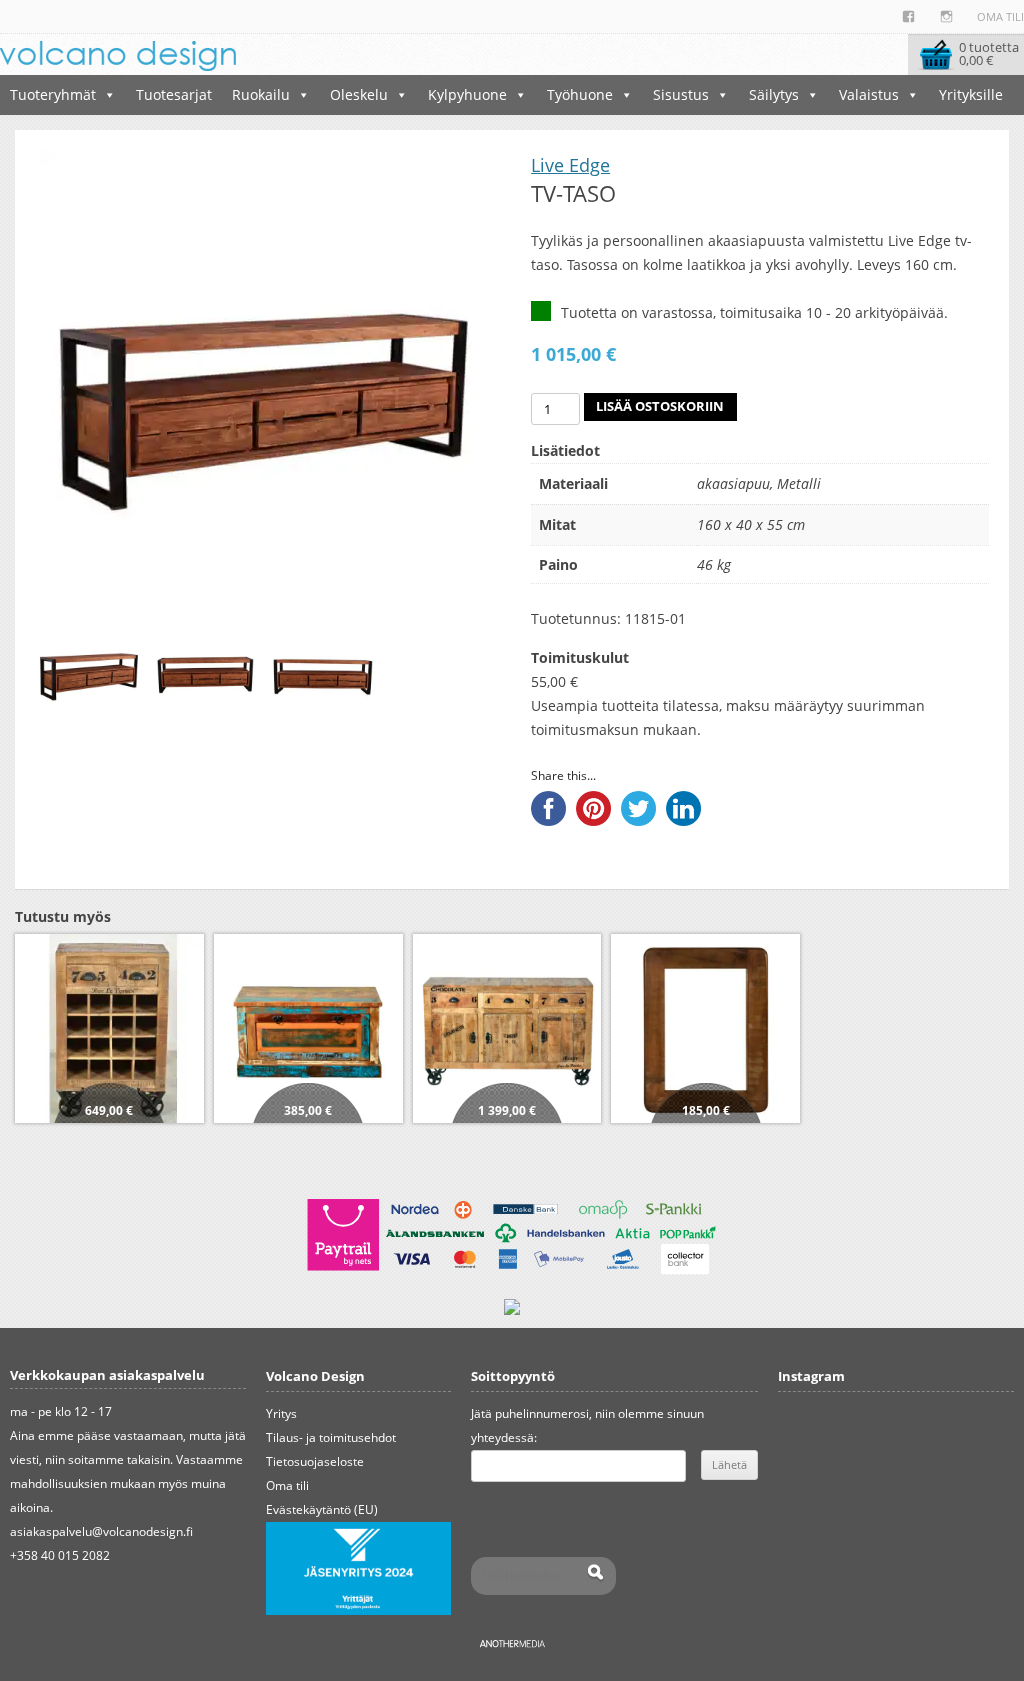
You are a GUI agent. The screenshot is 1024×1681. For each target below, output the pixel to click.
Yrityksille (971, 94)
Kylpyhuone (467, 94)
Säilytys (774, 94)
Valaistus (869, 94)
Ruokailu (261, 94)
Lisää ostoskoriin (660, 406)
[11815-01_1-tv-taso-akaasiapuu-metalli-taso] (206, 668)
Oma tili (1000, 16)
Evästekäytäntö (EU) (322, 1509)
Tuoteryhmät (53, 94)
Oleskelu (359, 94)
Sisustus (681, 94)
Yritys (281, 1413)
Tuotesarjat (174, 94)
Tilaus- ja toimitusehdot (331, 1437)
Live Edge (570, 165)
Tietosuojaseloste (315, 1461)
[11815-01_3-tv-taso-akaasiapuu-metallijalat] (89, 668)
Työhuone (580, 94)
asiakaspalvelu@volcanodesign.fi (101, 1531)
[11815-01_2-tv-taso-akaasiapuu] (323, 668)
